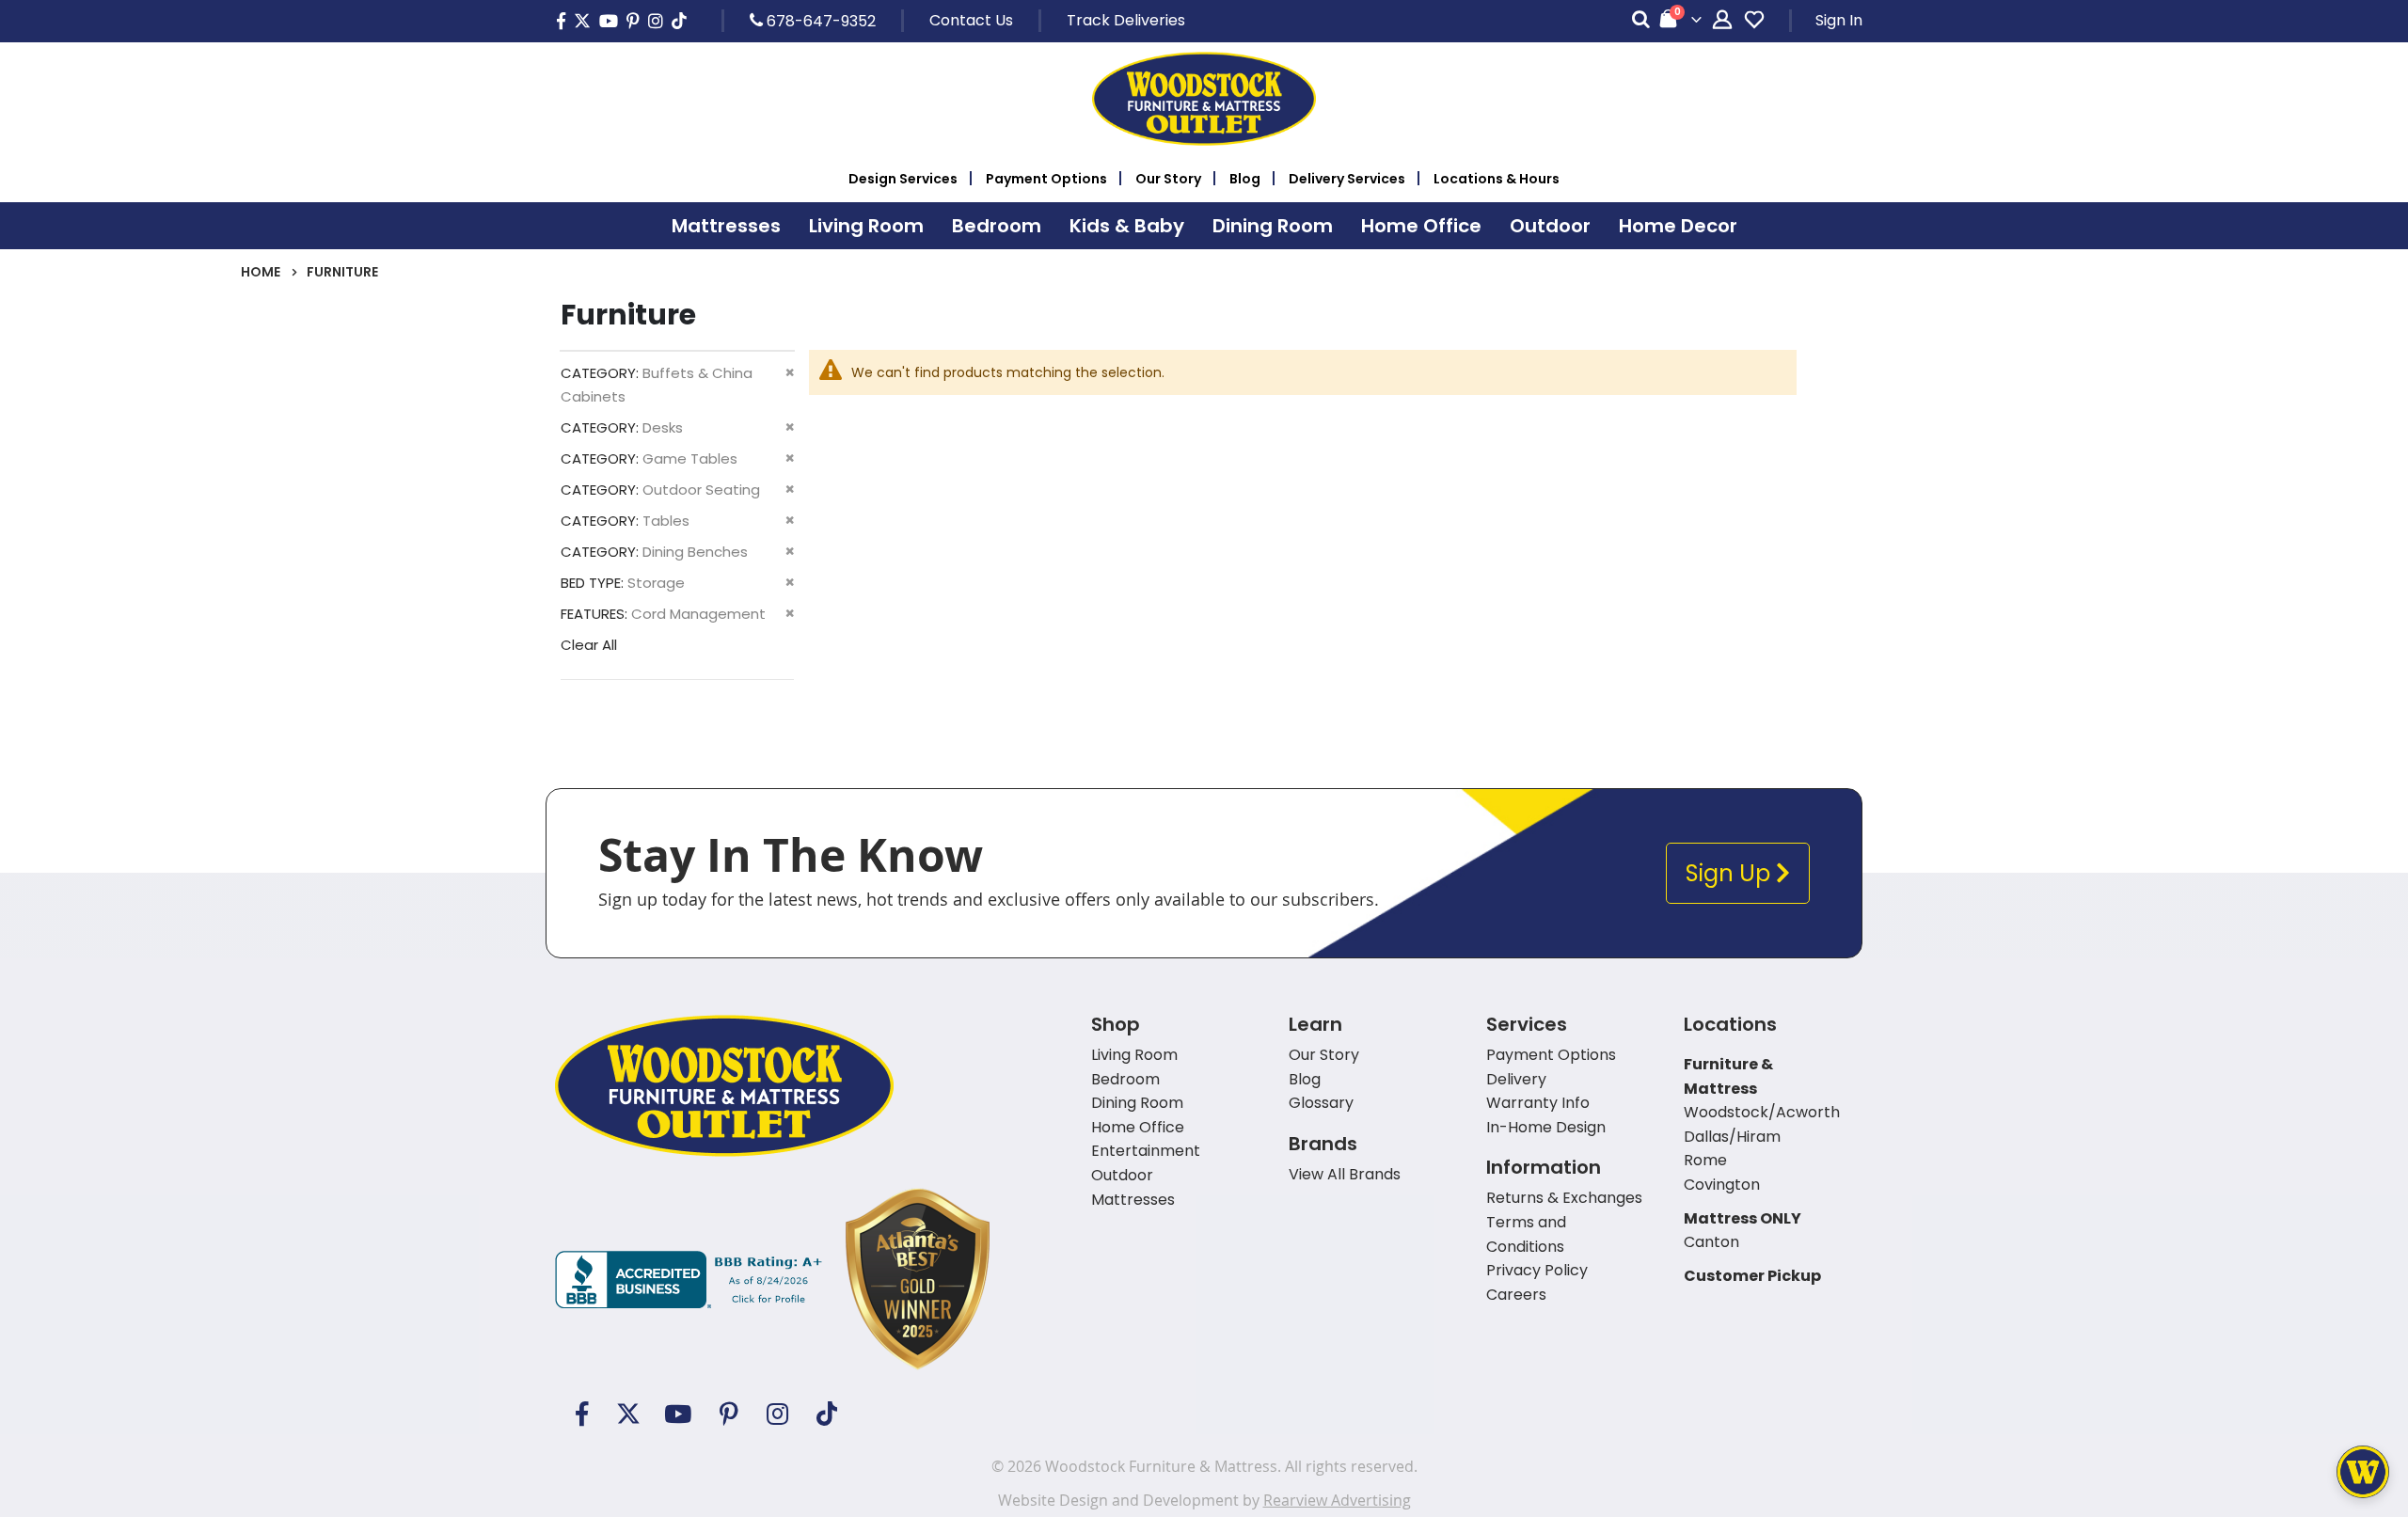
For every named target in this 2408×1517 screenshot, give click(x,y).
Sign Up (1731, 873)
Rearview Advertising (1337, 1500)
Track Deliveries (1126, 20)
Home (261, 272)
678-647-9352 (819, 21)
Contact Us (971, 20)
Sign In (1839, 20)
